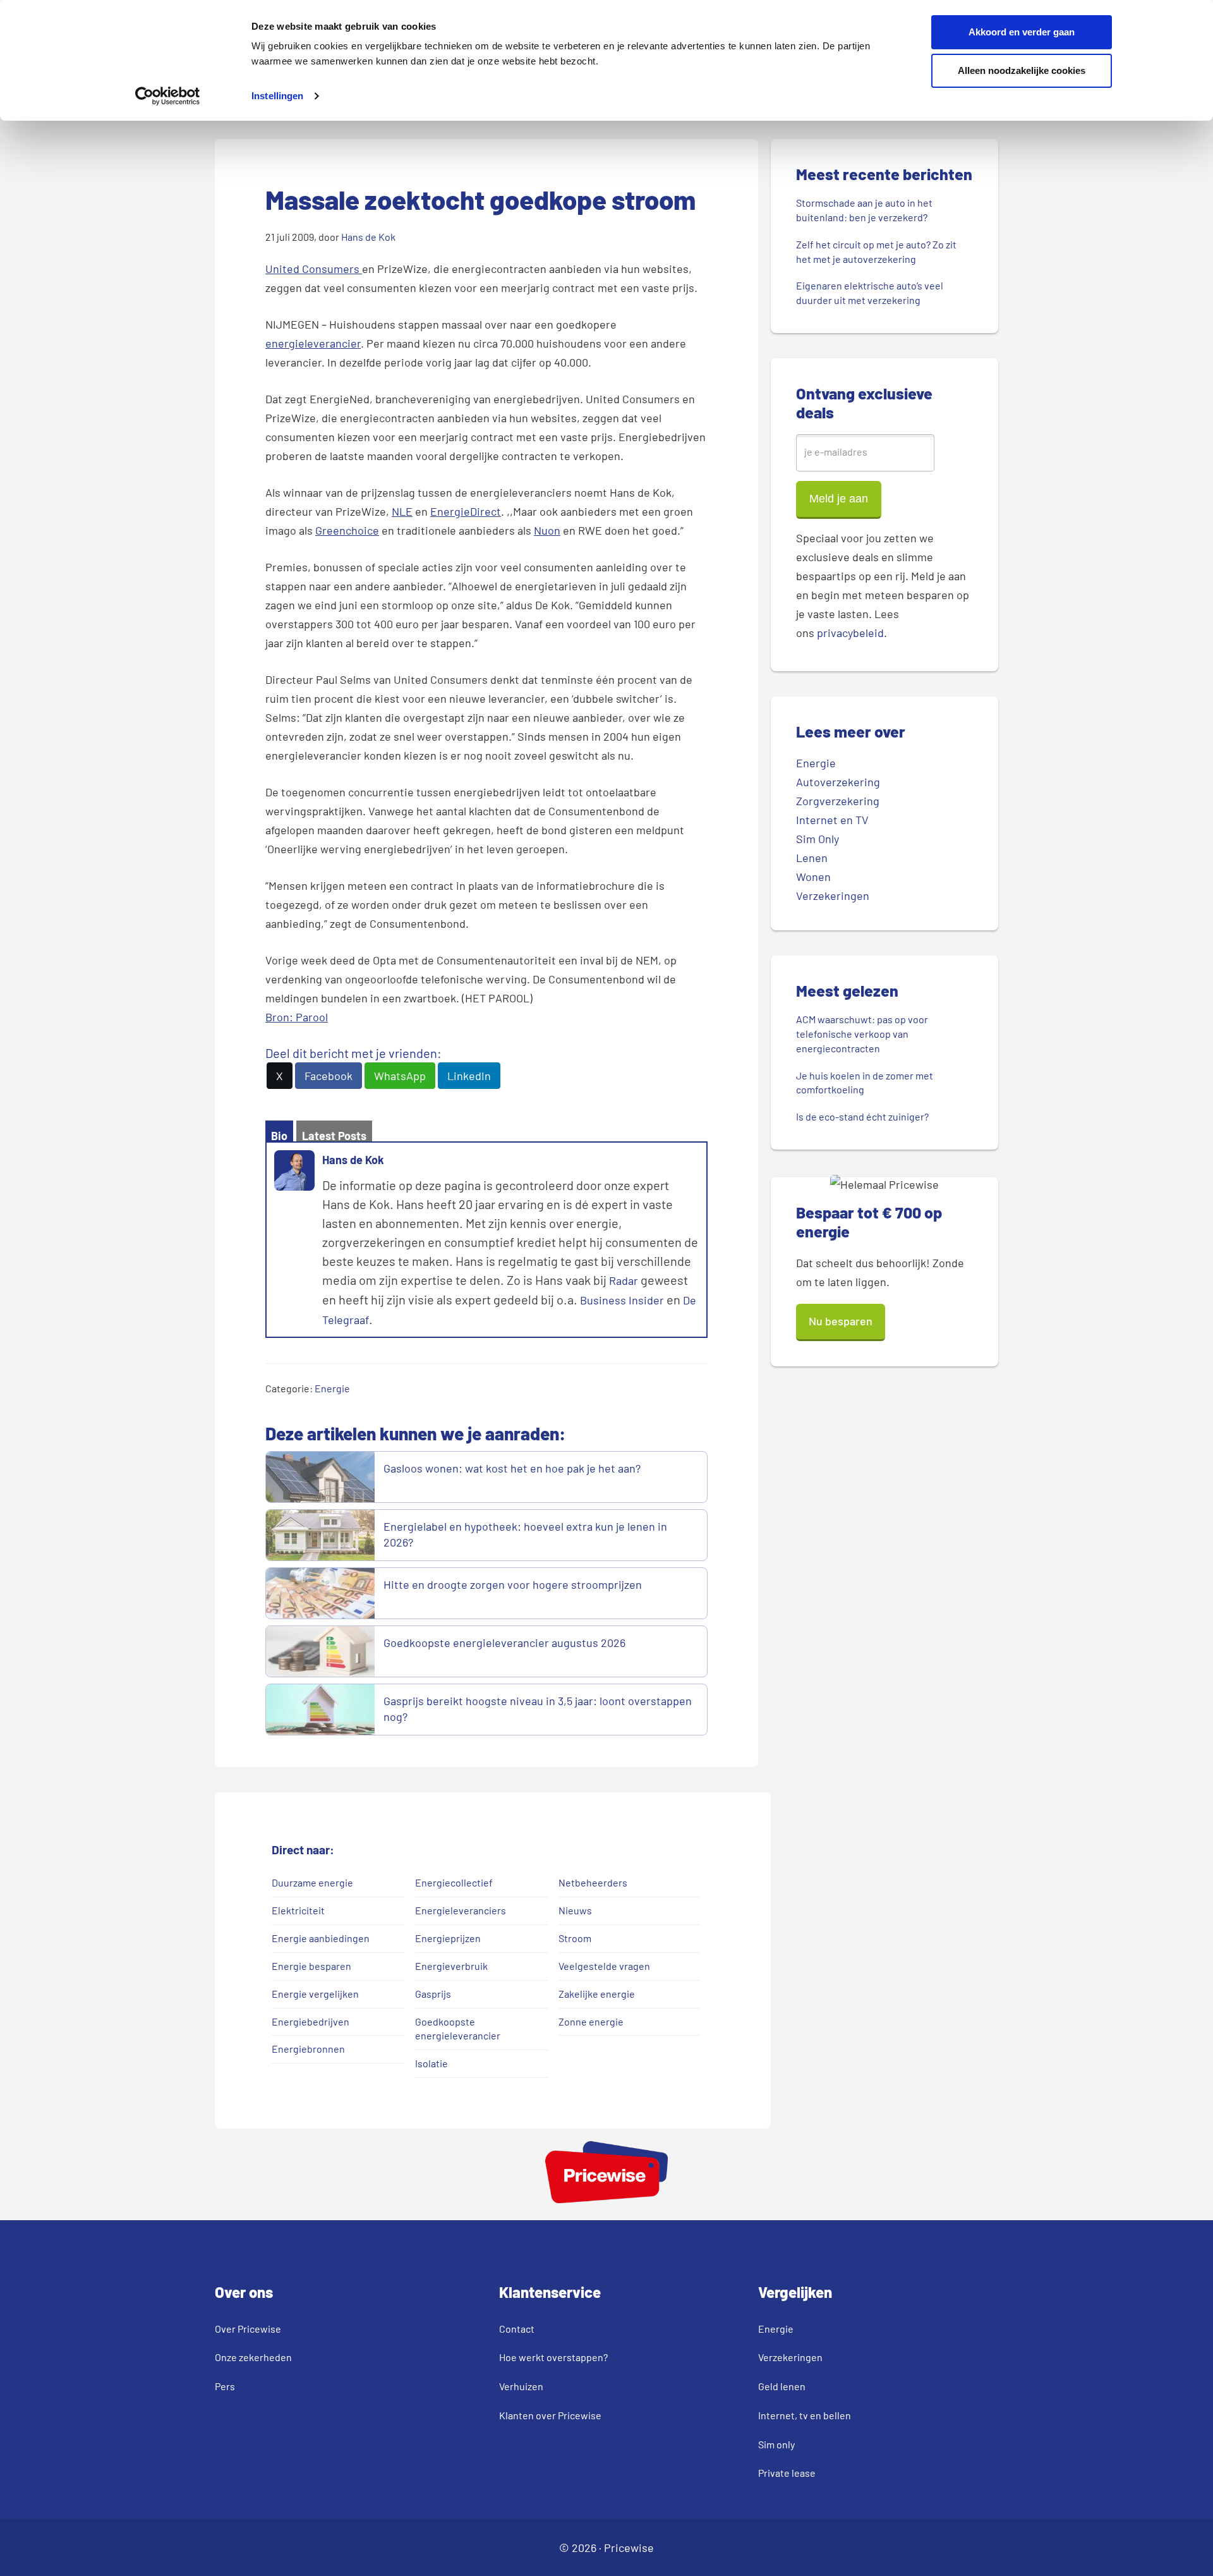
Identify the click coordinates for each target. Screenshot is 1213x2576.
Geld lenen (782, 2386)
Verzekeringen (833, 896)
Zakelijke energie (597, 1994)
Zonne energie (591, 2021)
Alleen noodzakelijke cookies (1022, 70)
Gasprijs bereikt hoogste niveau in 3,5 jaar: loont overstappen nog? (538, 1709)
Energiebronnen (308, 2049)
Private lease (787, 2473)
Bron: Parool (297, 1017)
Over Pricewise (248, 2329)
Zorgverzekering (838, 801)
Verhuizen (521, 2386)
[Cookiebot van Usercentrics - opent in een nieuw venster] (168, 96)
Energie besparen (311, 1966)
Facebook (329, 1076)
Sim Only (818, 839)
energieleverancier (313, 343)
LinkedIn (469, 1076)
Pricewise (629, 2548)
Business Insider (622, 1300)
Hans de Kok (353, 1160)
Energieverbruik (451, 1966)
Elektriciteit (298, 1910)
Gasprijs (433, 1994)
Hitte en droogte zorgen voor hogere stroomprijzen (514, 1584)
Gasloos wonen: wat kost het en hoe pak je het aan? (513, 1468)
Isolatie (431, 2063)
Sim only (776, 2444)
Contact (517, 2329)
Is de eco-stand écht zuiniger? (862, 1116)
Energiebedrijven (311, 2021)
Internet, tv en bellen (805, 2415)
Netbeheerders (593, 1882)
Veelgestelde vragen (604, 1966)
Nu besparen (841, 1321)
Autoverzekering (838, 782)
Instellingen (277, 96)
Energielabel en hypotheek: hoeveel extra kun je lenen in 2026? (525, 1534)
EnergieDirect (466, 511)
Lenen (812, 858)
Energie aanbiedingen (321, 1938)
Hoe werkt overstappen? (553, 2357)
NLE (402, 511)
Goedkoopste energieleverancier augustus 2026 (504, 1643)
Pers (225, 2386)
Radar (624, 1280)
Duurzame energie (312, 1882)
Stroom (575, 1938)
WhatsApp (400, 1076)
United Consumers (314, 269)
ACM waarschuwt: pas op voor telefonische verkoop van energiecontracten (862, 1034)
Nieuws (575, 1910)
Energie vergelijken (315, 1994)
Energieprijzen (448, 1938)
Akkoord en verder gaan (1022, 32)
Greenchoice (347, 530)
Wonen (813, 877)
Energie (332, 1388)
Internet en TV (832, 820)
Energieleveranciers (461, 1910)
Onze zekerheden (253, 2357)
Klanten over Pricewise (550, 2415)
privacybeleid (850, 633)
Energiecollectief (454, 1882)
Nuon (547, 530)
